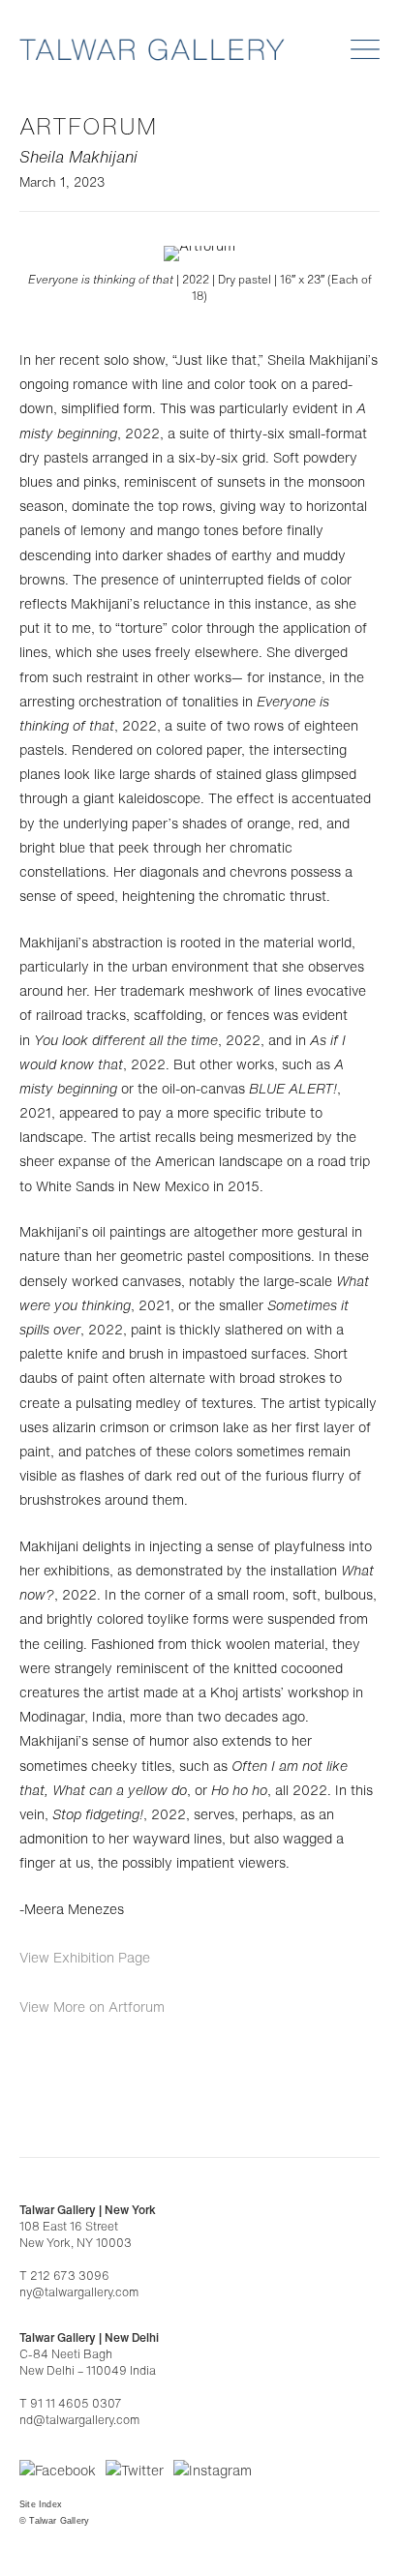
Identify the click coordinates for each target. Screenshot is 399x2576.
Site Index (41, 2504)
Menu (365, 49)
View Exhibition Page (85, 1957)
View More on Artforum (92, 2007)
